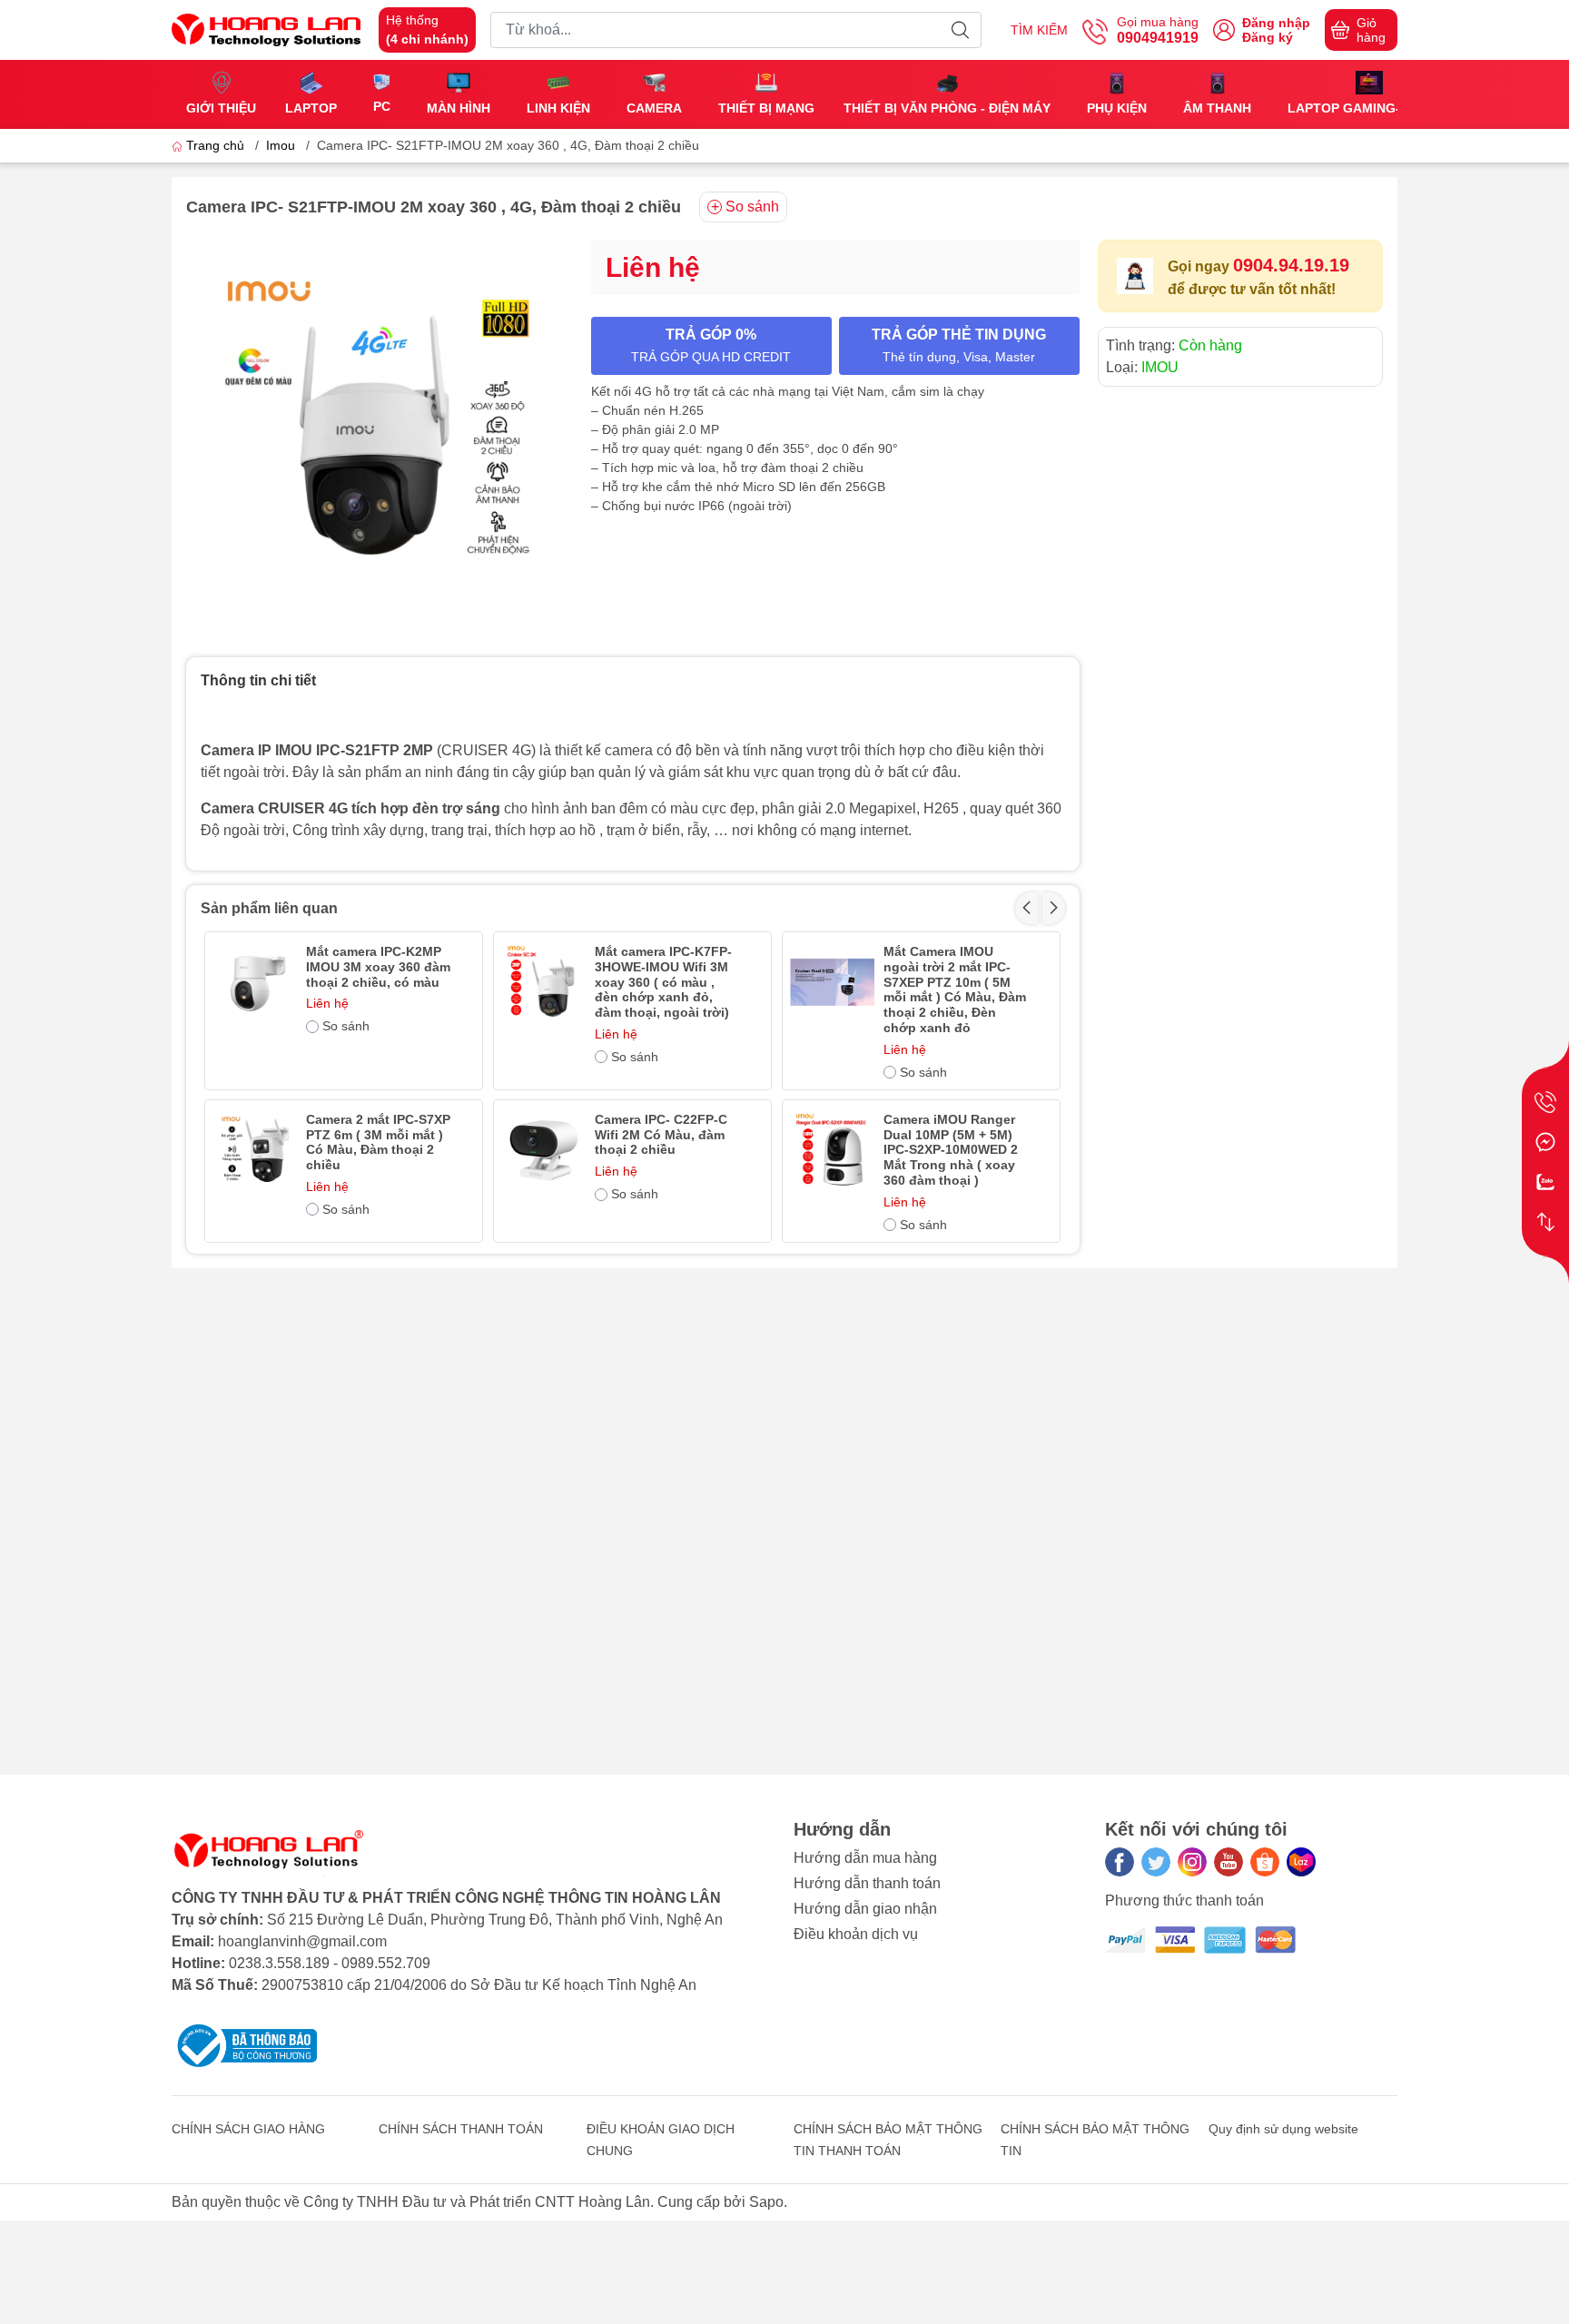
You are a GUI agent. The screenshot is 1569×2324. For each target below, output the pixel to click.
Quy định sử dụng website (1283, 2129)
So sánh (752, 207)
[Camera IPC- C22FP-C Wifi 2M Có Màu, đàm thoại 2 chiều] (543, 1150)
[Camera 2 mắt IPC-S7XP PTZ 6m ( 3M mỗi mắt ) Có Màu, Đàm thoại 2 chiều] (255, 1150)
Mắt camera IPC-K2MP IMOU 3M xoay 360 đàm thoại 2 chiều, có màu (378, 967)
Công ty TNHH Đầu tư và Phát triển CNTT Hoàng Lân (477, 2202)
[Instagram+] (1192, 1862)
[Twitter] (1156, 1862)
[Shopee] (1265, 1862)
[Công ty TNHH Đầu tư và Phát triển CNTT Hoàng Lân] (266, 29)
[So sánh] (1545, 1222)
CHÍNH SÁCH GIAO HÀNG (248, 2129)
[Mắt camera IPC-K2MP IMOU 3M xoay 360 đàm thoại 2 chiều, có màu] (255, 982)
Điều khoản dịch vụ (856, 1934)
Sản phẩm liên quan (269, 908)
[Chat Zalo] (1545, 1182)
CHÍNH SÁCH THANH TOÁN (461, 2129)
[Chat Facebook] (1545, 1142)
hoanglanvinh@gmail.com (302, 1941)
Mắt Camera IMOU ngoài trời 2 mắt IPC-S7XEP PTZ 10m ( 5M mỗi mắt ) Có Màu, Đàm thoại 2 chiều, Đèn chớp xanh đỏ (955, 990)
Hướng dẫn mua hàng (865, 1858)
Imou (281, 145)
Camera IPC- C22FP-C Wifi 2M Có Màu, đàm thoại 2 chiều (661, 1135)
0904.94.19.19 (1291, 265)
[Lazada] (1301, 1862)
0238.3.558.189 (279, 1963)
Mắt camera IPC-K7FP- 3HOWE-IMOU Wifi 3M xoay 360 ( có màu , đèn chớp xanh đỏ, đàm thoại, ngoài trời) (663, 982)
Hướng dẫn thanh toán (867, 1883)
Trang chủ (215, 145)
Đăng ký (1268, 37)
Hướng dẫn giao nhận (865, 1909)
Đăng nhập (1276, 23)
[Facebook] (1120, 1862)
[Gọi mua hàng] (1545, 1102)
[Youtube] (1229, 1862)
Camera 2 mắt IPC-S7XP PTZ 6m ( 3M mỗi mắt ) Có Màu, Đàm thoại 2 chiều (378, 1142)
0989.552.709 (386, 1963)
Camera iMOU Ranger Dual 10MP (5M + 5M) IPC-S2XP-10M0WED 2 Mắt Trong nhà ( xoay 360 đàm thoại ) (951, 1150)
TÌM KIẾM (1039, 30)
